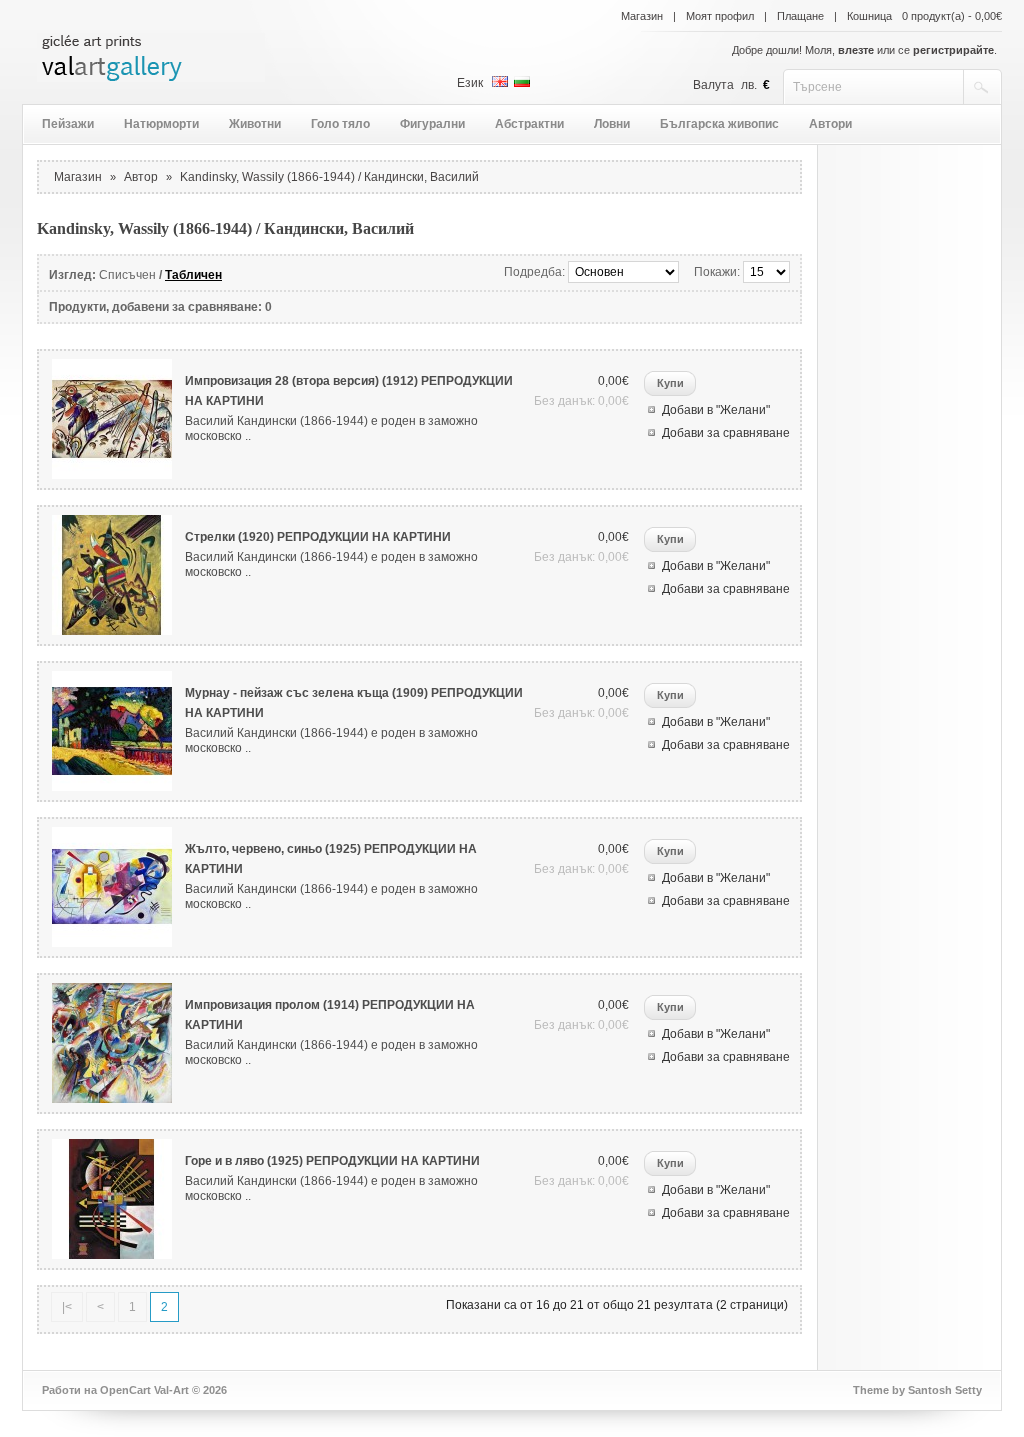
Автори (830, 124)
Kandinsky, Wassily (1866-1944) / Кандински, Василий (329, 177)
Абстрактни (529, 124)
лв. (749, 85)
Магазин (642, 16)
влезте (856, 50)
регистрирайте (953, 50)
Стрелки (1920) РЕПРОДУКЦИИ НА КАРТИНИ (318, 537)
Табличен (193, 275)
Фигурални (432, 124)
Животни (255, 124)
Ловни (612, 124)
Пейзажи (68, 124)
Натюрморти (161, 124)
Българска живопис (719, 124)
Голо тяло (340, 124)
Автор (141, 177)
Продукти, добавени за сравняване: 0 (160, 307)
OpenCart (125, 1390)
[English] (500, 81)
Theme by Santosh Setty (917, 1390)
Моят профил (720, 16)
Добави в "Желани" (716, 410)
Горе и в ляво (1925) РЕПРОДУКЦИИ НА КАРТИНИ (332, 1161)
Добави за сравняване (726, 433)
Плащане (800, 16)
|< (67, 1307)
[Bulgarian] (522, 81)
